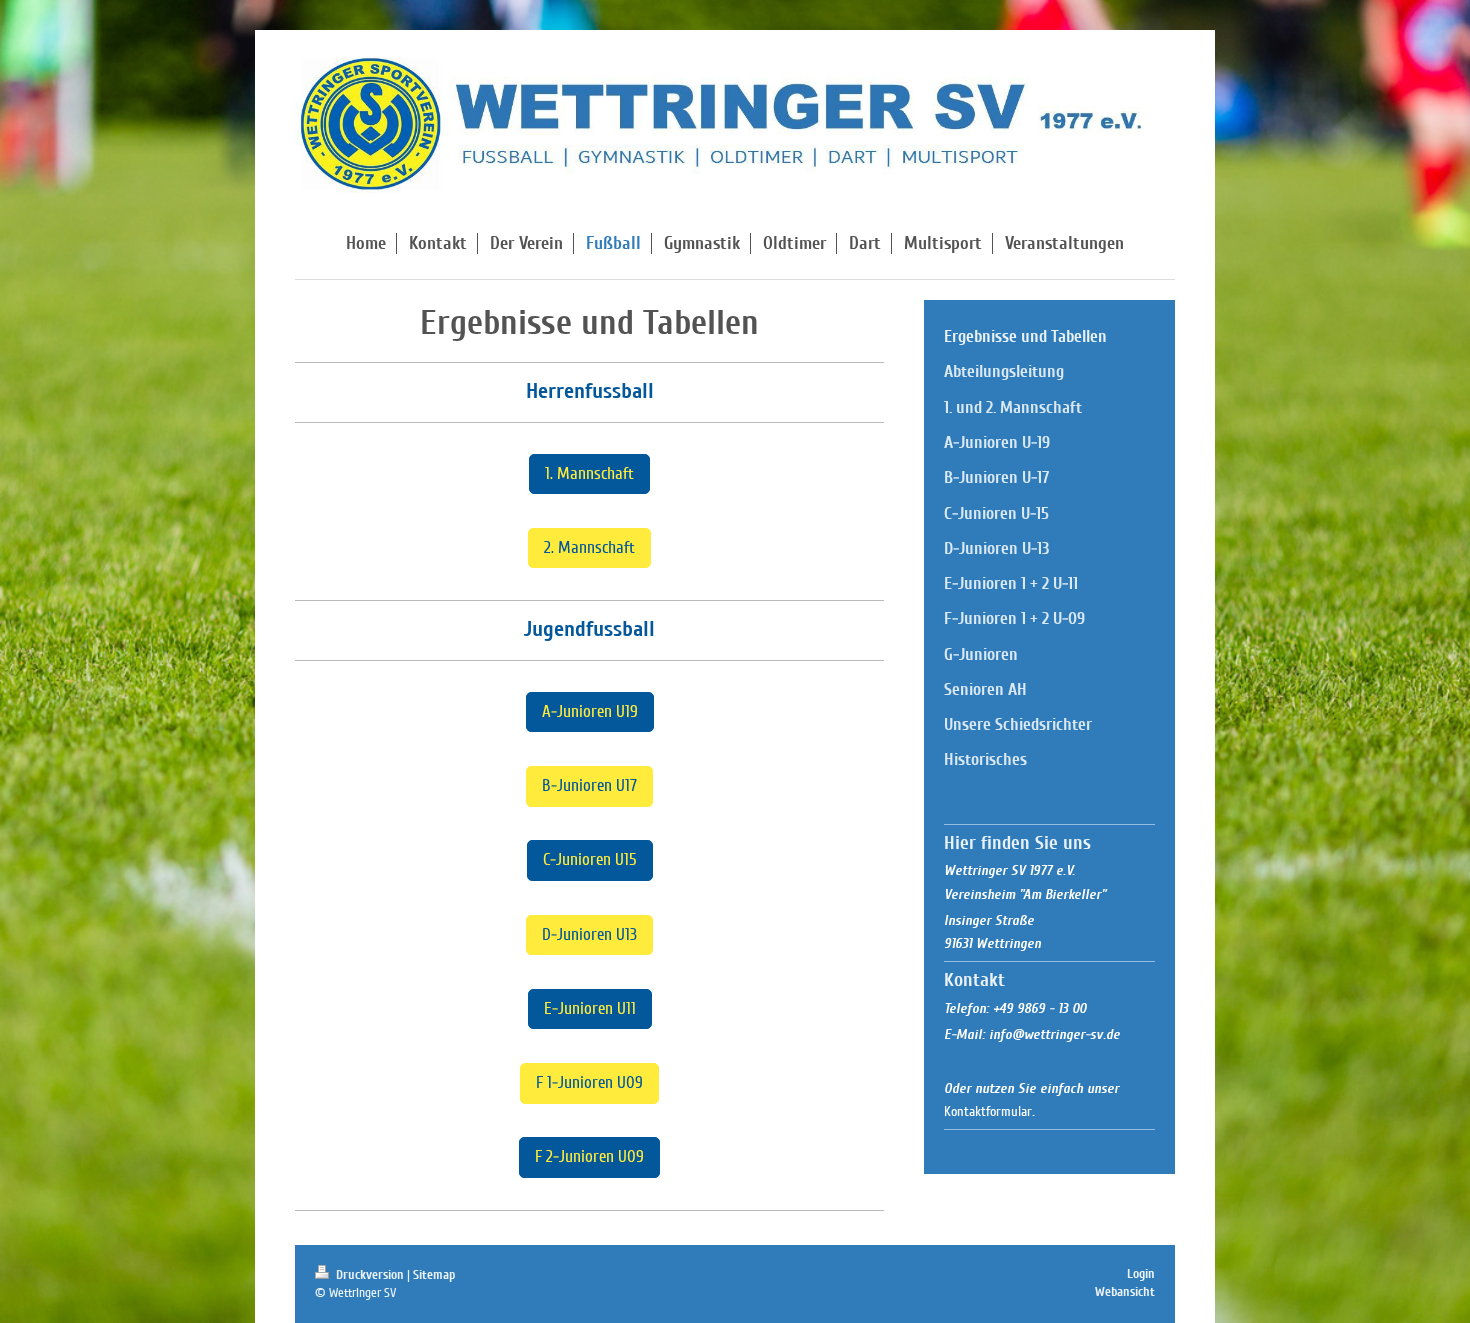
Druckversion (370, 1275)
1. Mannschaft (589, 473)
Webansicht (1125, 1292)
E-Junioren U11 (590, 1008)
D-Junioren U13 (589, 934)
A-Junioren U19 (590, 711)
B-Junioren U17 (589, 785)
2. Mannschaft (589, 547)
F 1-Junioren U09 (589, 1082)
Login (1141, 1274)
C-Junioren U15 (590, 859)
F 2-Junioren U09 (589, 1156)
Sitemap (434, 1275)
